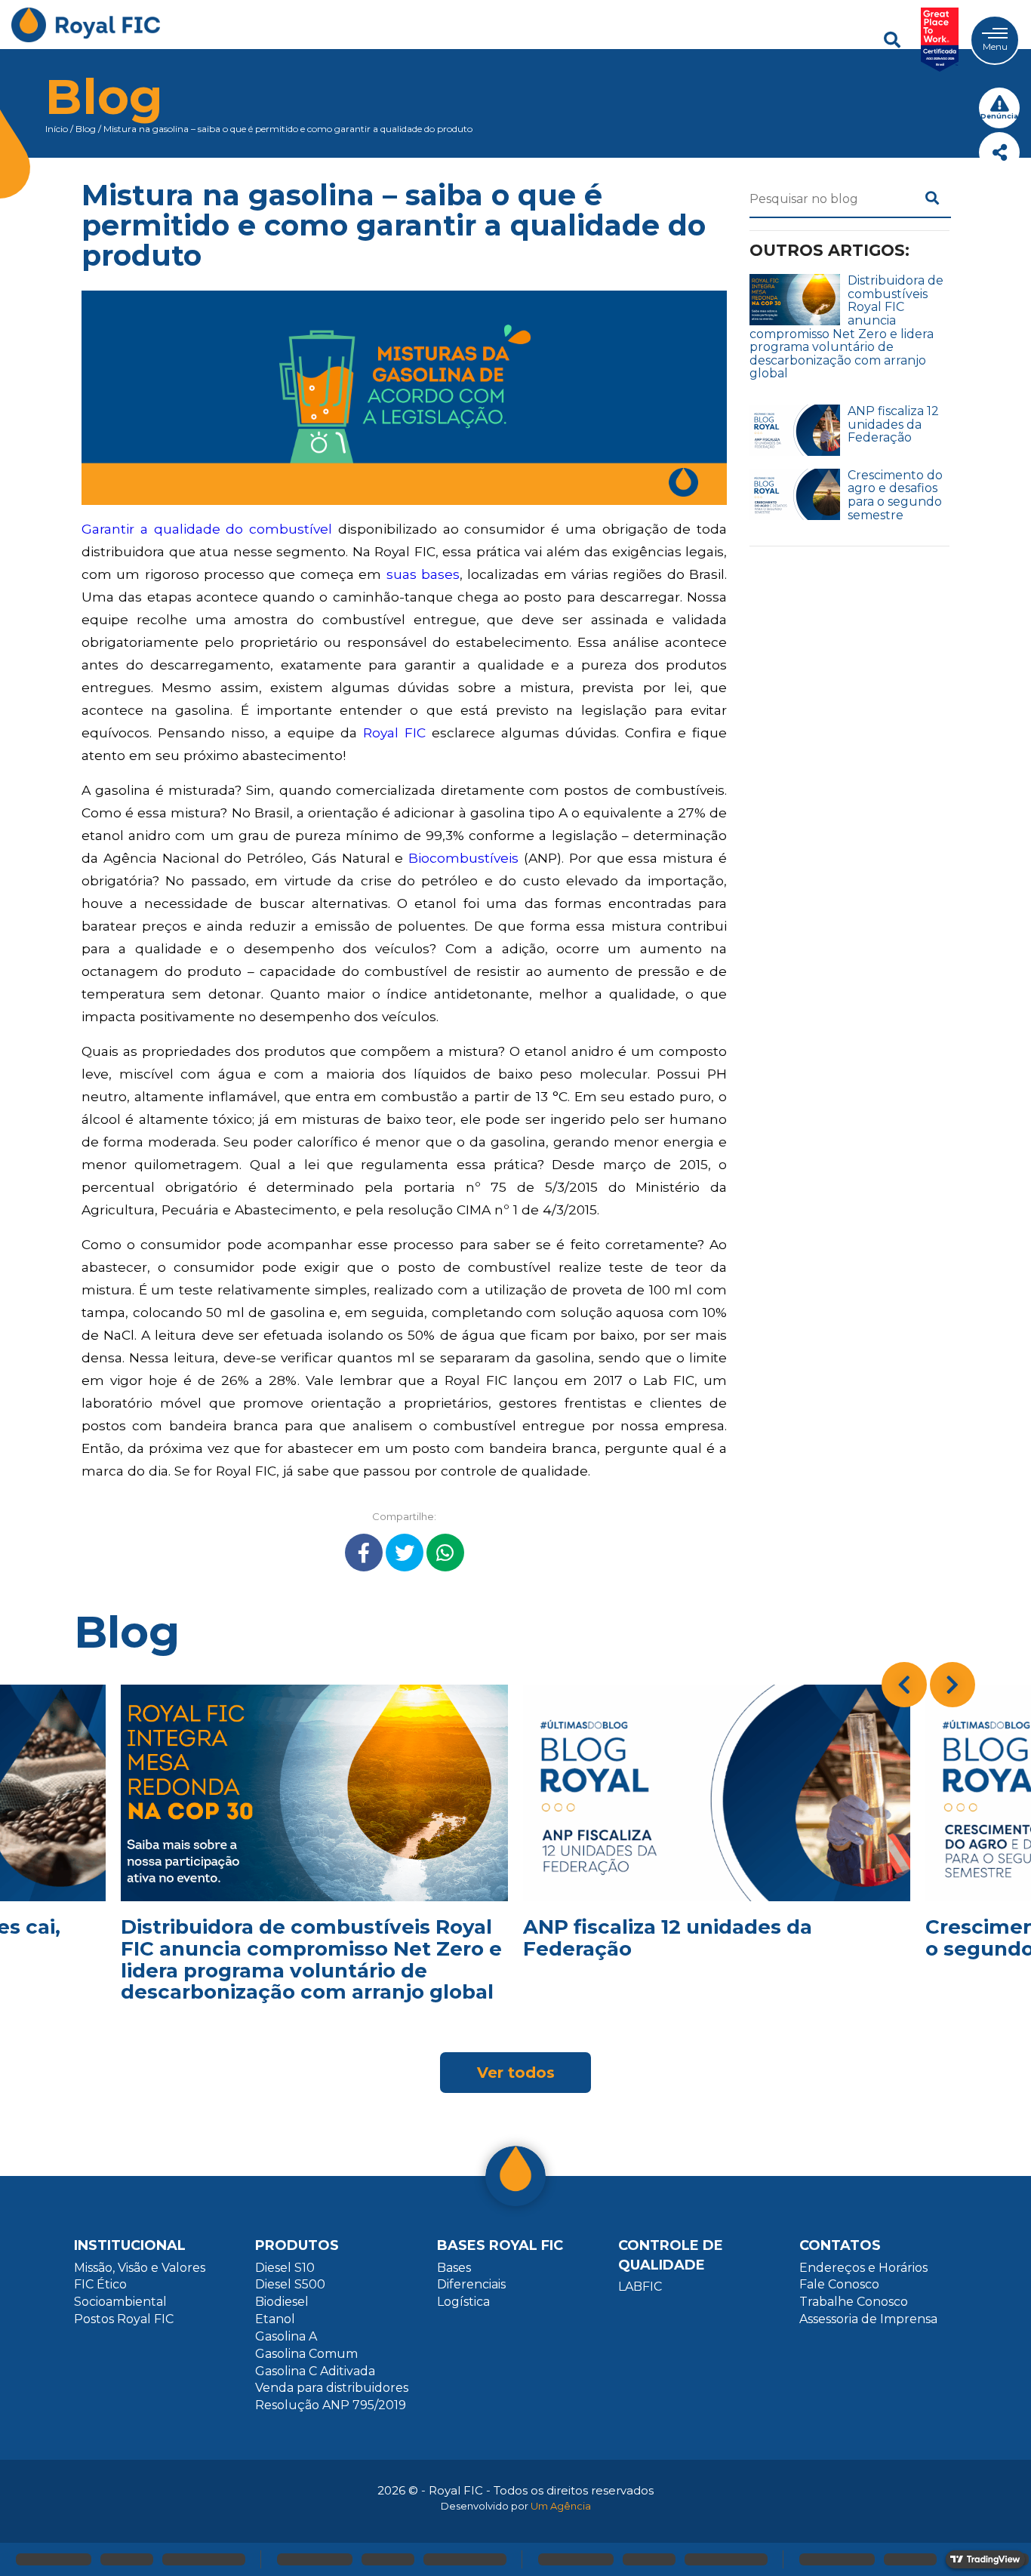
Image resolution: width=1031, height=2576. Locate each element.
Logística (463, 2302)
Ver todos (516, 2073)
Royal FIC (394, 732)
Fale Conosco (839, 2284)
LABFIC (640, 2287)
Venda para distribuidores (332, 2388)
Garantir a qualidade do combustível (207, 529)
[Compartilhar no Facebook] (364, 1553)
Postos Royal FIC (124, 2319)
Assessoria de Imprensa (868, 2319)
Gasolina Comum (306, 2354)
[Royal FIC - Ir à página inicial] (86, 40)
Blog (86, 129)
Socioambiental (120, 2302)
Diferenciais (471, 2284)
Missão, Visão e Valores (140, 2268)
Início (57, 129)
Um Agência (561, 2506)
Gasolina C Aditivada (315, 2371)
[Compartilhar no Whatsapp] (445, 1553)
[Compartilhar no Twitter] (405, 1553)
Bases (454, 2268)
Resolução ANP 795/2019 (331, 2405)
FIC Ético (100, 2284)
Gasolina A (286, 2336)
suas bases (423, 574)
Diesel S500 (290, 2284)
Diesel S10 (285, 2268)
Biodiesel (282, 2302)
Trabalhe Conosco (854, 2302)
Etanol (275, 2319)
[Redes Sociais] (999, 152)
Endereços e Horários (863, 2268)
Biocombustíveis (463, 858)
